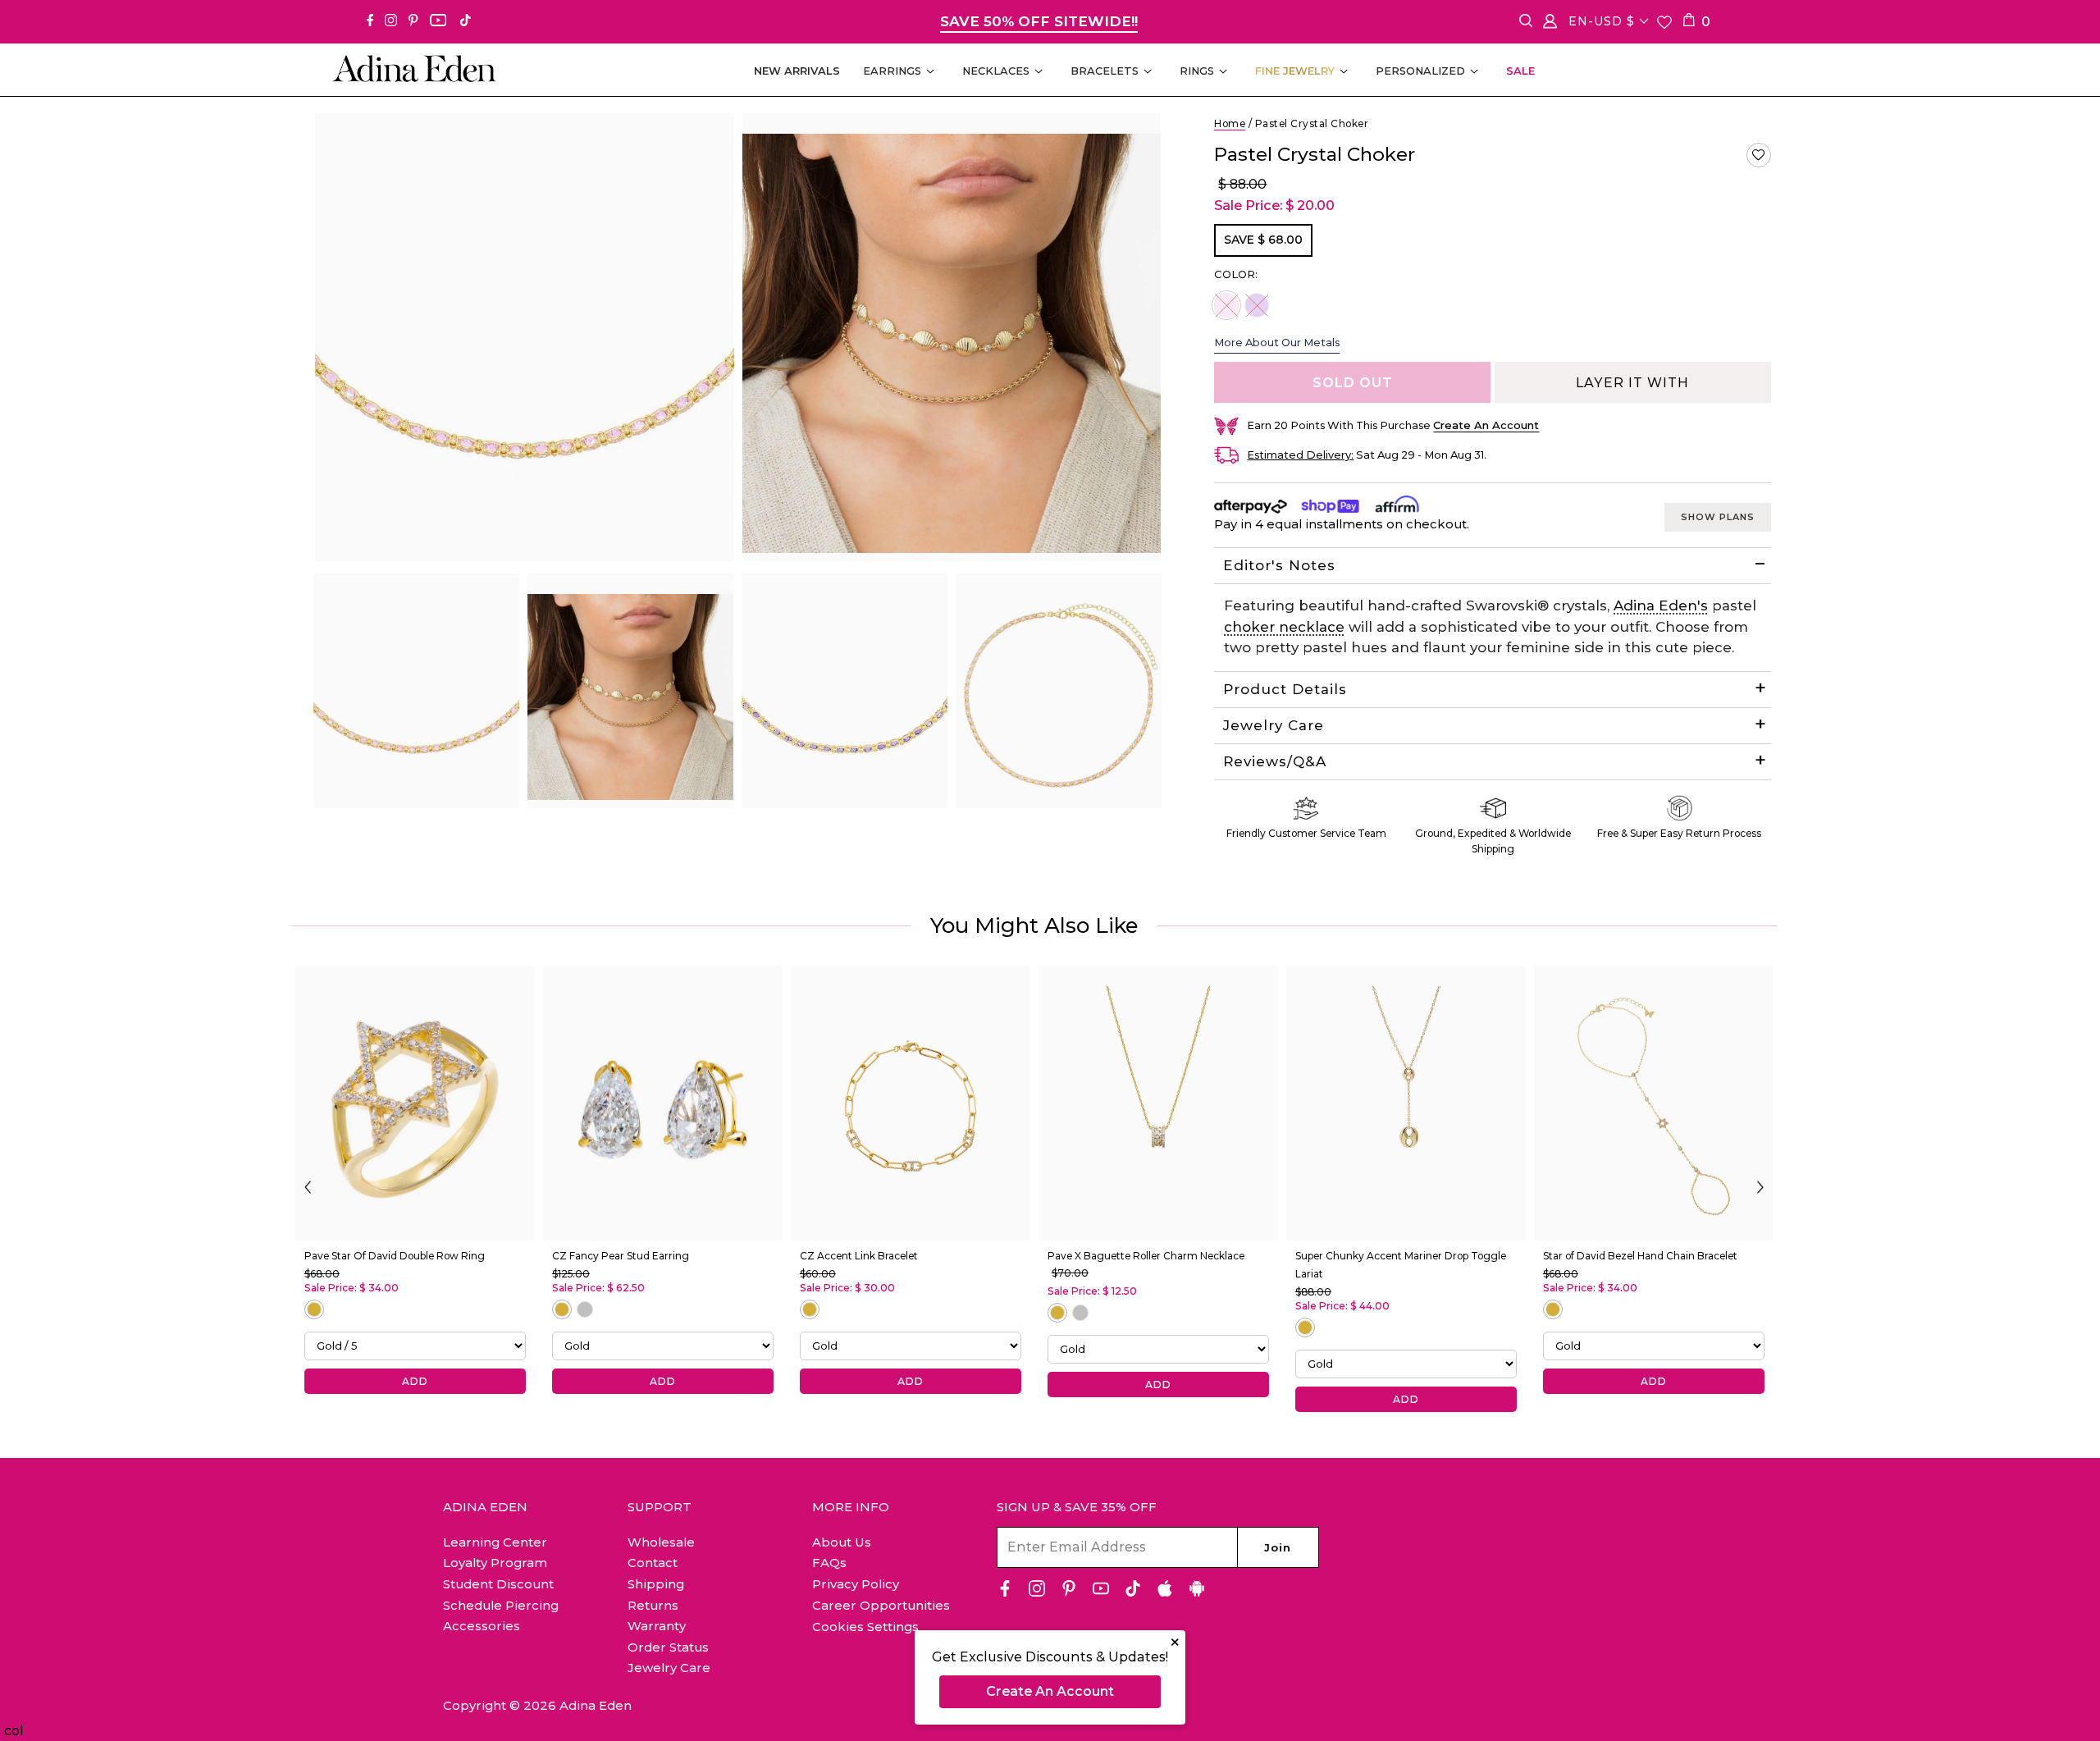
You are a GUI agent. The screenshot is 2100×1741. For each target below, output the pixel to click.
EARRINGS (892, 71)
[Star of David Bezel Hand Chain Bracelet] (1654, 1103)
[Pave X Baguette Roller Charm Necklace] (1158, 1103)
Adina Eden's (1661, 605)
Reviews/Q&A (1275, 761)
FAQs (829, 1563)
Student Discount (498, 1584)
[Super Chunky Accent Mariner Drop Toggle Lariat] (1406, 1103)
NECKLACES (996, 71)
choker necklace (1284, 627)
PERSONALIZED (1420, 71)
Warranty (657, 1626)
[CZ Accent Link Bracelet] (911, 1103)
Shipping (656, 1584)
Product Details (1285, 689)
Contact (653, 1563)
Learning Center (495, 1542)
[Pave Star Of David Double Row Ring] (415, 1103)
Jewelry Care (1274, 725)
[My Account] (1550, 24)
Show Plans (1718, 517)
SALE (1520, 71)
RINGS (1197, 71)
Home (1230, 123)
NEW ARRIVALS (797, 71)
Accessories (482, 1626)
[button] (1759, 155)
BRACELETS (1105, 71)
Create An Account (1050, 1691)
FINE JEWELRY (1295, 71)
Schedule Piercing (501, 1605)
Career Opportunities (881, 1605)
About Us (842, 1542)
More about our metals (1277, 342)
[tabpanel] (416, 691)
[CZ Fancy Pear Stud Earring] (663, 1103)
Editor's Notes (1279, 565)
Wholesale (661, 1542)
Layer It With (1632, 383)
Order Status (668, 1647)
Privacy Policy (856, 1584)
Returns (653, 1605)
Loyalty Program (495, 1563)
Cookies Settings (865, 1627)
